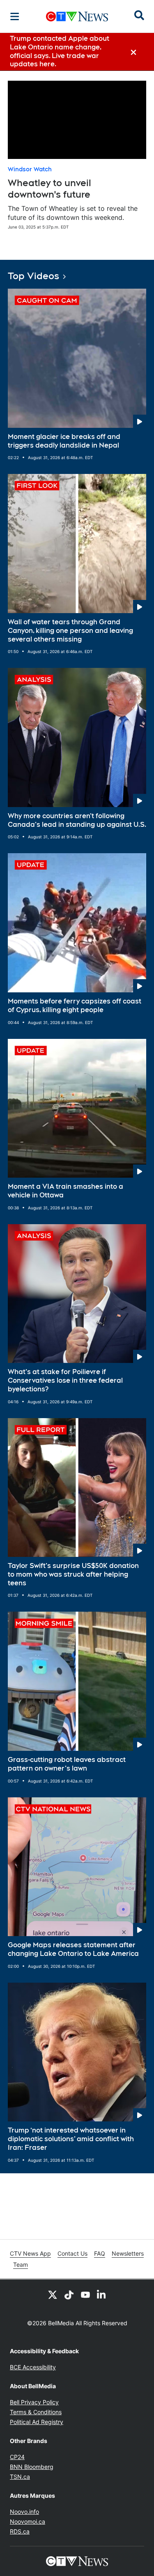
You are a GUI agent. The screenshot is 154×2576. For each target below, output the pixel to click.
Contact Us (72, 2253)
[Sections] (15, 16)
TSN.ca (20, 2477)
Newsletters (128, 2253)
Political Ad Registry (37, 2422)
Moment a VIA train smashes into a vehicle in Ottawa (66, 1191)
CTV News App (30, 2253)
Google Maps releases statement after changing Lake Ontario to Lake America (73, 1949)
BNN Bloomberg (32, 2467)
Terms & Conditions (36, 2412)
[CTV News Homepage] (77, 16)
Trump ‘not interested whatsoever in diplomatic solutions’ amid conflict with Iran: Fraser (71, 2139)
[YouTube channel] (85, 2294)
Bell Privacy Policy (34, 2402)
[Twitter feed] (53, 2294)
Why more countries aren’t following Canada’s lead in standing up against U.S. (77, 820)
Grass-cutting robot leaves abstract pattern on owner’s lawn (67, 1764)
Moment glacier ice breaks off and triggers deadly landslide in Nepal (64, 441)
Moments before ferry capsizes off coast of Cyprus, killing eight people (75, 1006)
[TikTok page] (69, 2294)
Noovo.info (24, 2512)
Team (21, 2264)
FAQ (100, 2253)
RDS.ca (20, 2531)
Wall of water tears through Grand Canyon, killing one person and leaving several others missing (70, 631)
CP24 (17, 2457)
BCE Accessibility (33, 2367)
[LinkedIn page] (102, 2294)
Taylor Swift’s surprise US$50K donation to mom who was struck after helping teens (73, 1574)
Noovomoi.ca (28, 2521)
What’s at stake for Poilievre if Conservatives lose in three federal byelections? (65, 1380)
